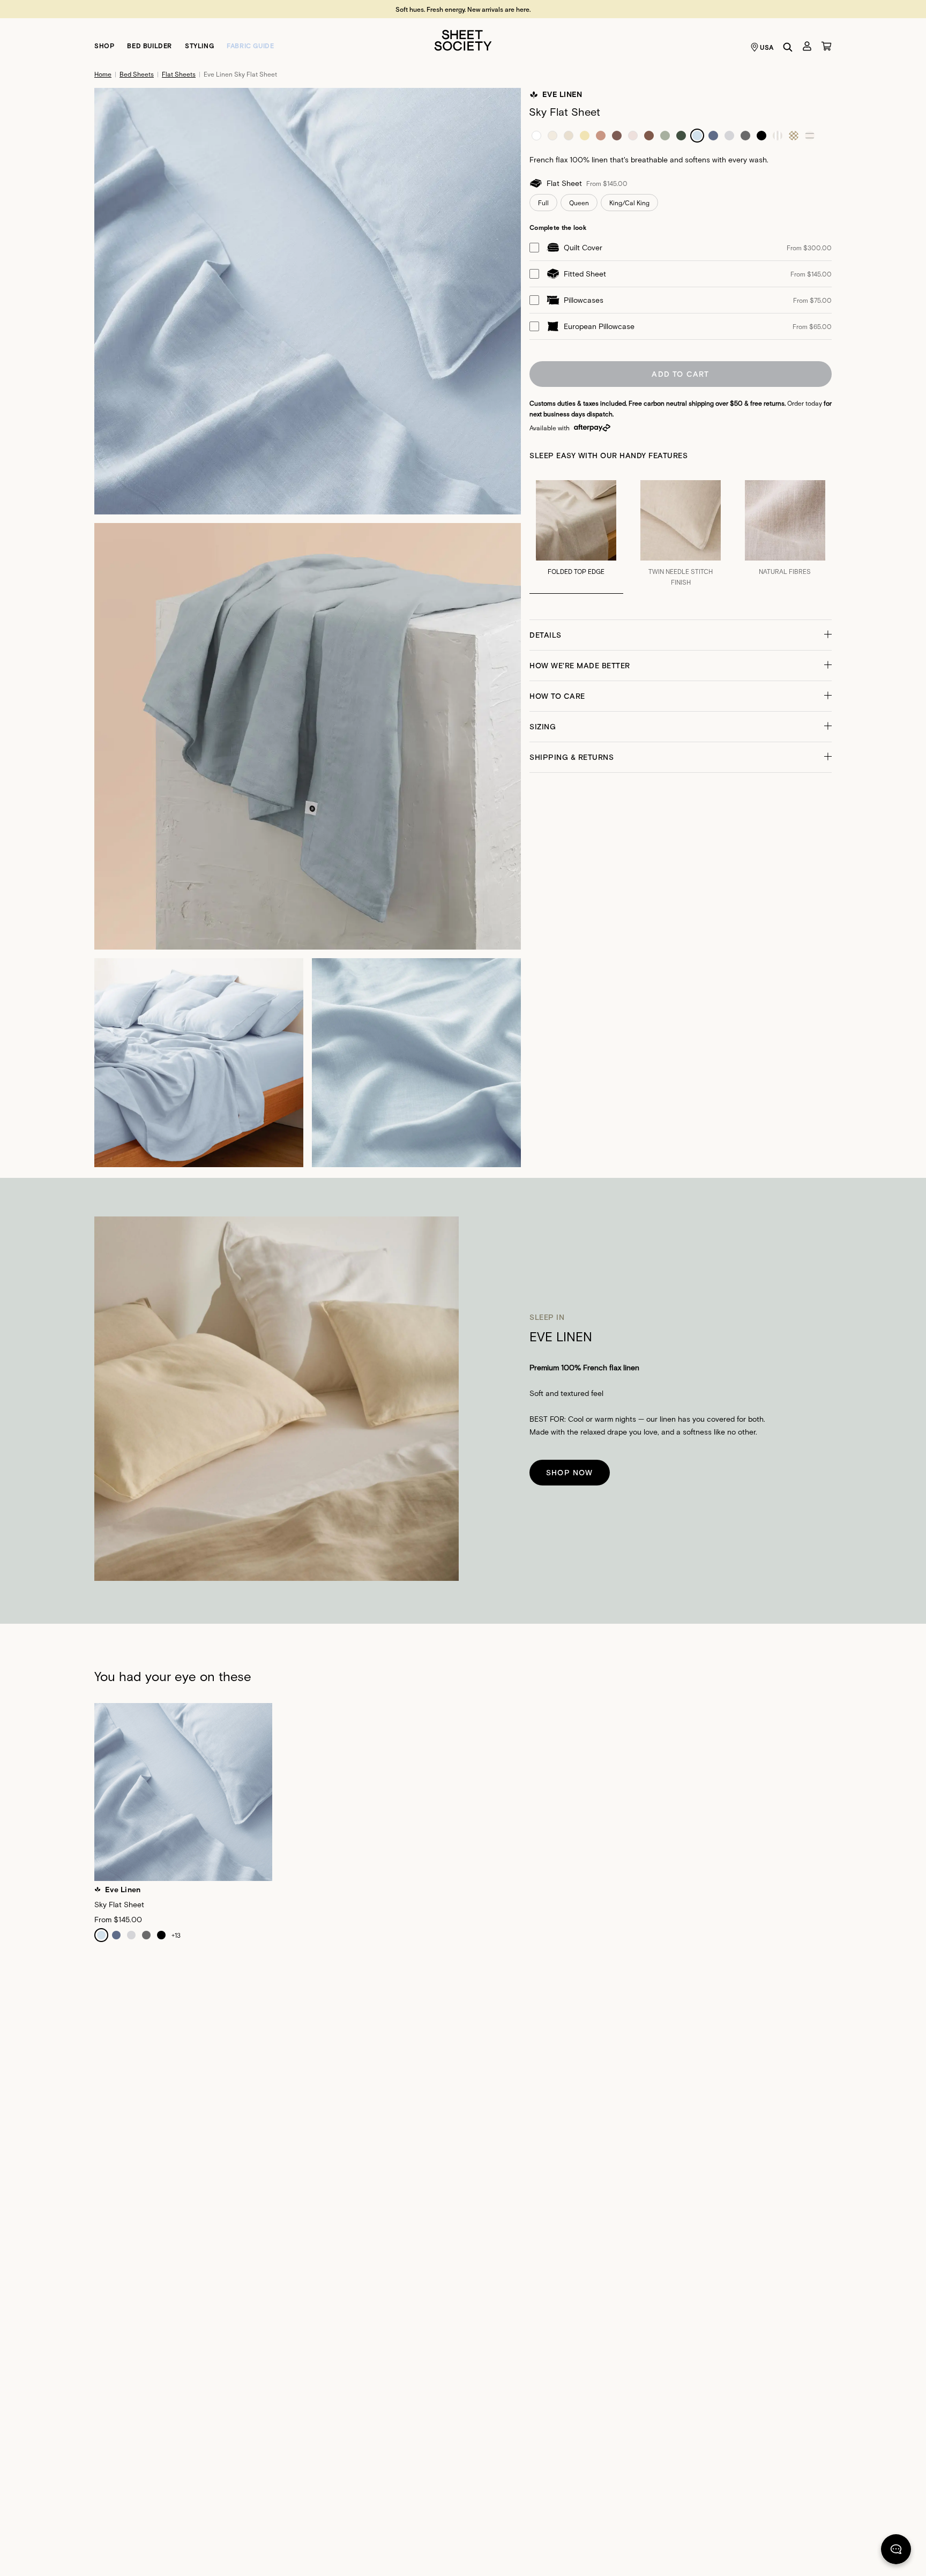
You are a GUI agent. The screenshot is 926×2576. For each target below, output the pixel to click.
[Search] (788, 47)
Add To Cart (680, 374)
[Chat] (896, 2551)
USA (767, 47)
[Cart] (826, 46)
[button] (681, 635)
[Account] (807, 46)
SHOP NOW (570, 1472)
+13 (176, 1935)
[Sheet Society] (463, 39)
